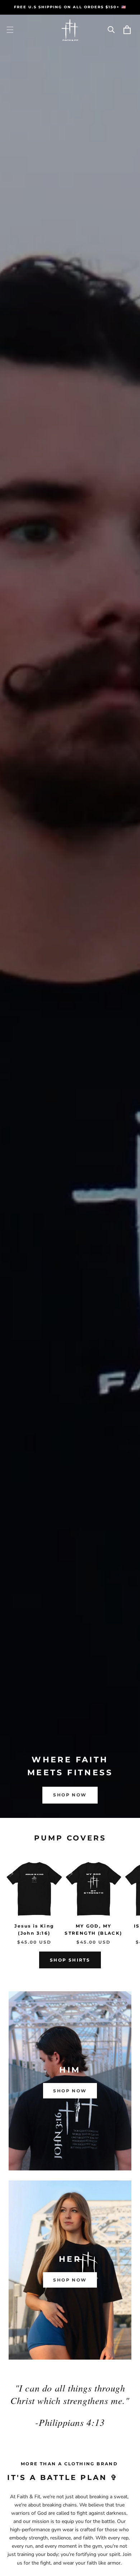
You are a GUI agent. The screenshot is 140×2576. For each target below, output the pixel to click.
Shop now (70, 2091)
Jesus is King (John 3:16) (34, 1929)
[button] (10, 30)
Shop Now (70, 1795)
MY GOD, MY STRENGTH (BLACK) (93, 1929)
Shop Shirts (70, 1960)
